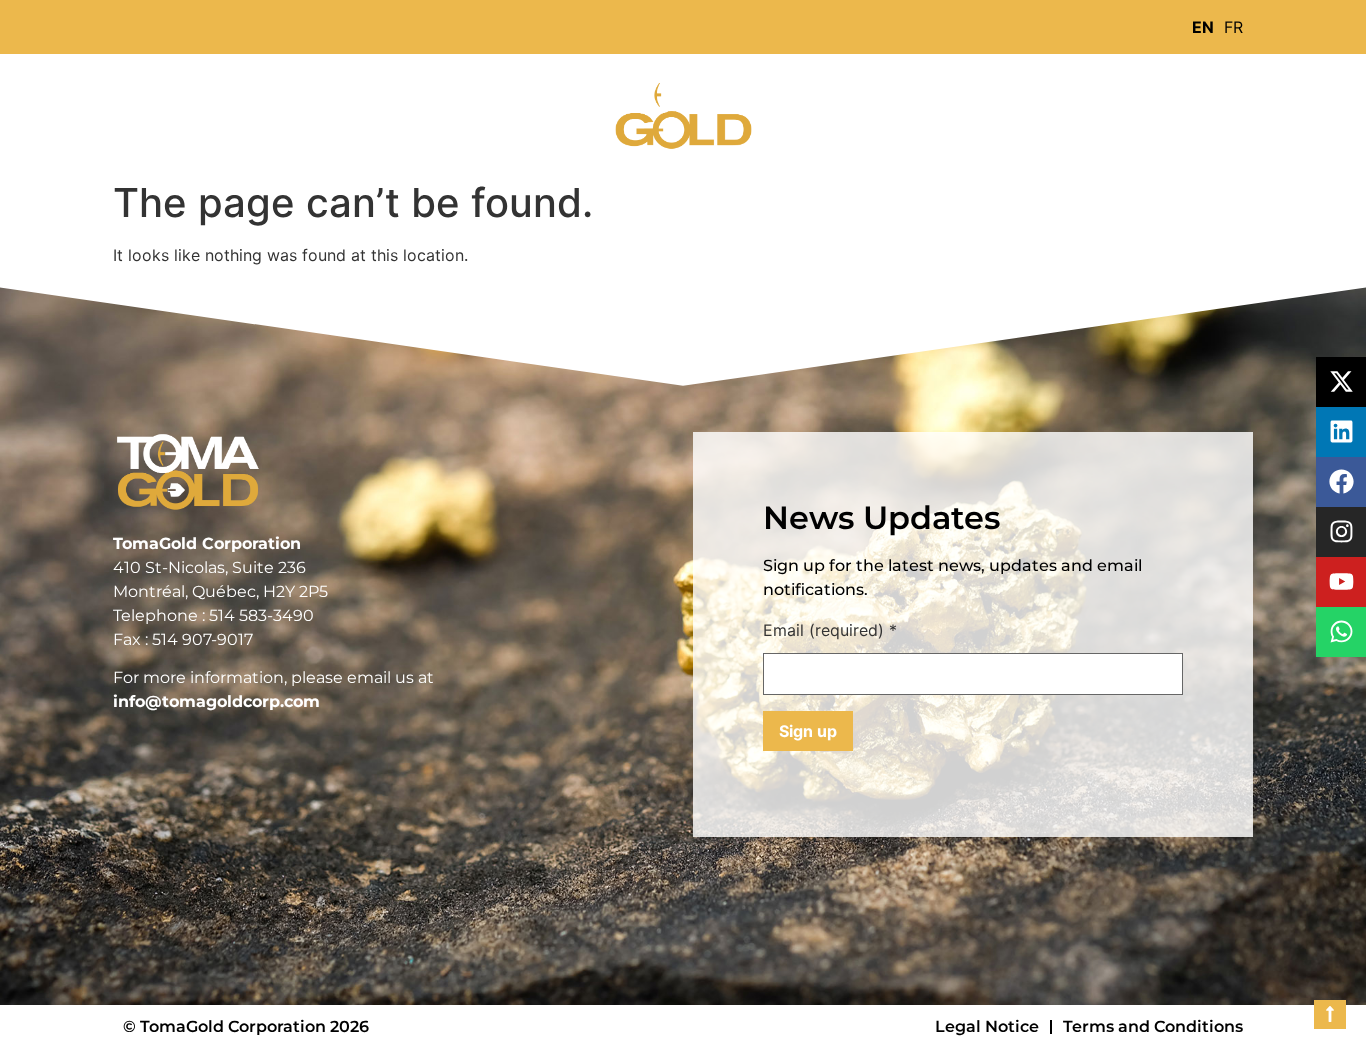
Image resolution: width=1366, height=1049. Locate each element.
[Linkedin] (1341, 432)
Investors (844, 112)
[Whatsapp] (1341, 632)
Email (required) (830, 631)
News (544, 112)
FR (1233, 27)
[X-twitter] (1341, 382)
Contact (1078, 112)
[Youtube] (1341, 582)
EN (1203, 27)
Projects (434, 112)
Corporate (299, 112)
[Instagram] (1341, 532)
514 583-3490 (261, 615)
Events (965, 112)
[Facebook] (1341, 482)
